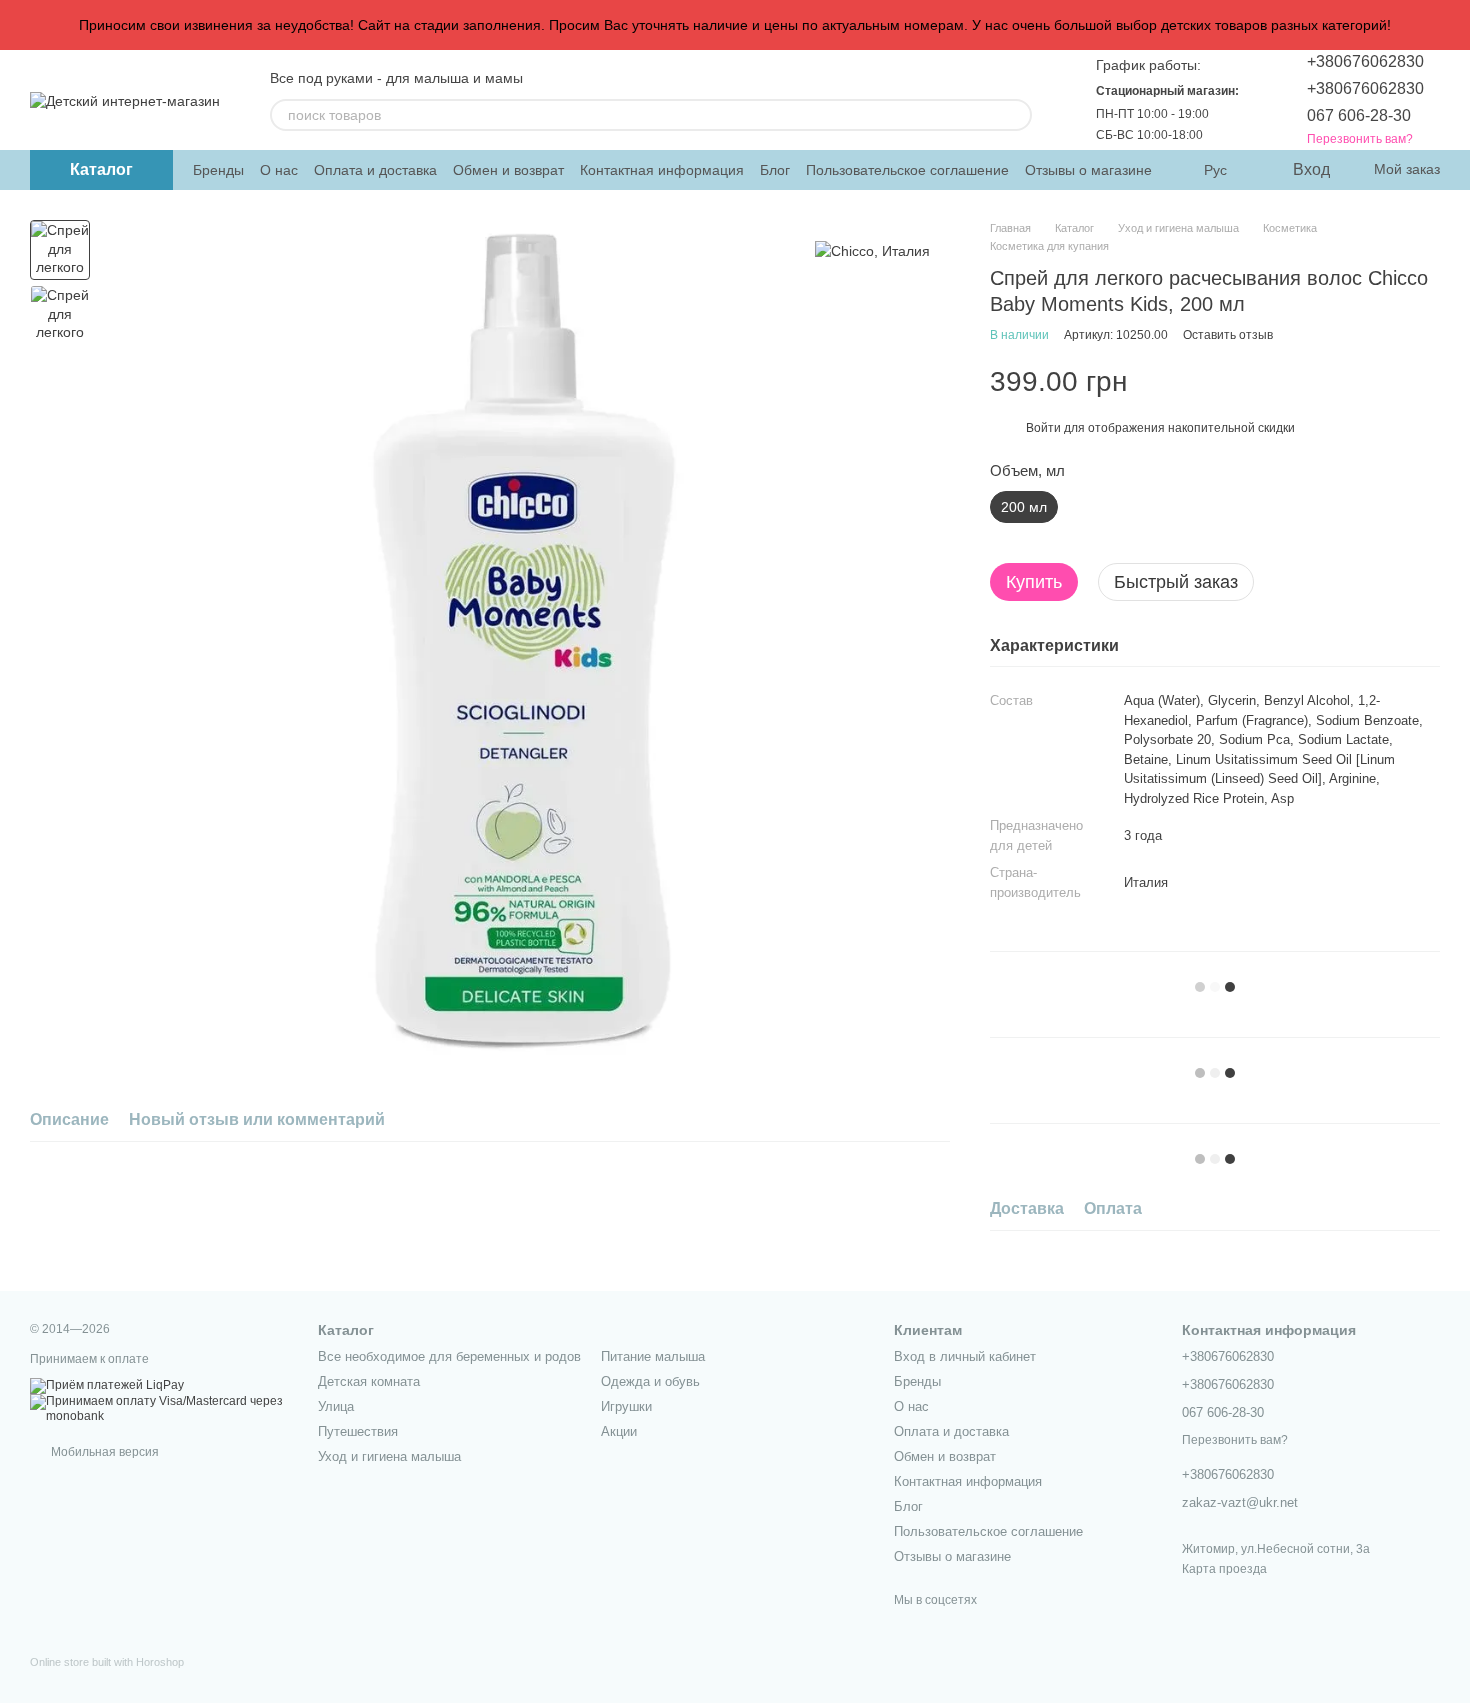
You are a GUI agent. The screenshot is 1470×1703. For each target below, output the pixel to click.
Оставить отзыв (1228, 335)
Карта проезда (1224, 1569)
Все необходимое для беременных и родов (449, 1356)
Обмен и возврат (508, 170)
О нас (279, 170)
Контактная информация (662, 170)
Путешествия (358, 1431)
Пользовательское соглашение (907, 170)
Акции (619, 1431)
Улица (336, 1406)
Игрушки (626, 1406)
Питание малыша (653, 1356)
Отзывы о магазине (1088, 170)
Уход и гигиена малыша (389, 1456)
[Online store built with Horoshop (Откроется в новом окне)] (107, 1679)
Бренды (218, 170)
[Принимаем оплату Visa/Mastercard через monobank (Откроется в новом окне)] (159, 1409)
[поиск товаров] (1016, 115)
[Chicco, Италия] (872, 249)
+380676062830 (1365, 61)
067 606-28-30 (1359, 115)
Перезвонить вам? (1360, 139)
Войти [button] (1043, 428)
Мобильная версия (103, 1452)
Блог (775, 170)
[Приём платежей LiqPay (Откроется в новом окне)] (107, 1385)
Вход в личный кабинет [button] (965, 1356)
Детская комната (369, 1381)
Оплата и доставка (375, 170)
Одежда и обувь (650, 1381)
